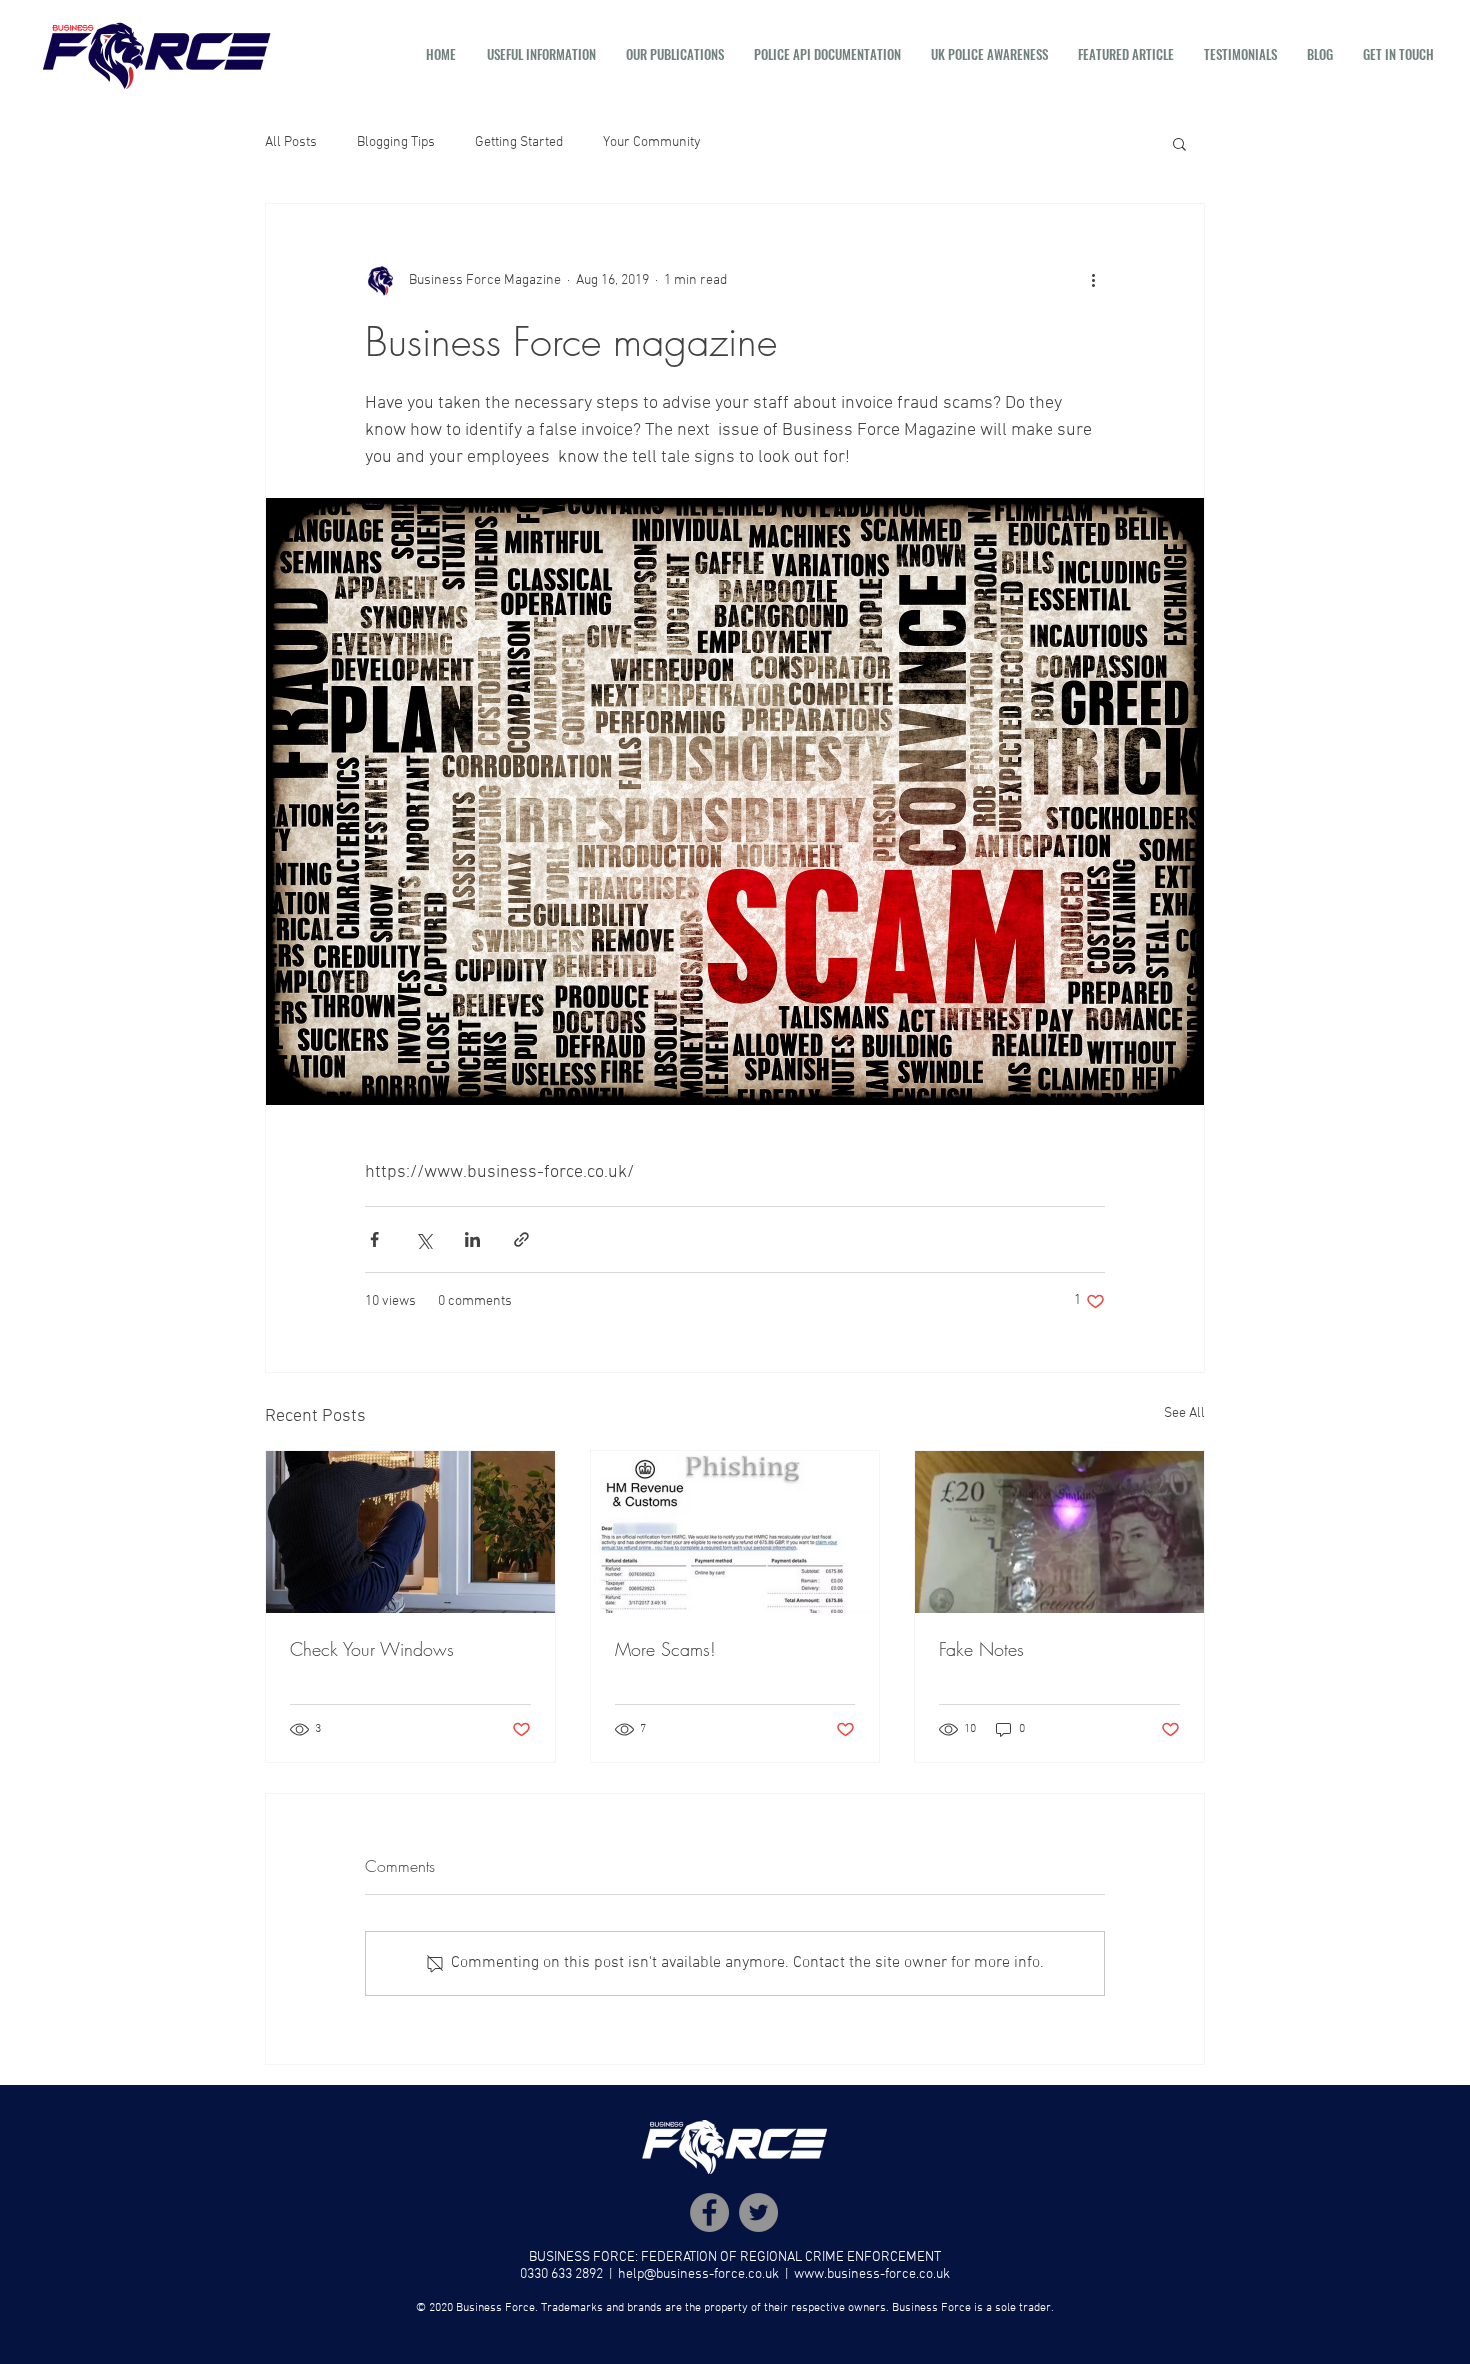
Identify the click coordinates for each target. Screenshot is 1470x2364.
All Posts (291, 142)
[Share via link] (521, 1239)
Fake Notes (981, 1649)
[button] (541, 54)
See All (1184, 1413)
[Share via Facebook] (374, 1239)
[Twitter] (758, 2212)
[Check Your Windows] (410, 1532)
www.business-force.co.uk (872, 2274)
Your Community (652, 142)
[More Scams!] (735, 1532)
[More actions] (1093, 280)
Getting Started (519, 142)
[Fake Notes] (1059, 1532)
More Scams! (665, 1649)
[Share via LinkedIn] (472, 1239)
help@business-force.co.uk (698, 2274)
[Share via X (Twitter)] (423, 1239)
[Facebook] (709, 2212)
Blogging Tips (396, 142)
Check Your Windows (372, 1649)
